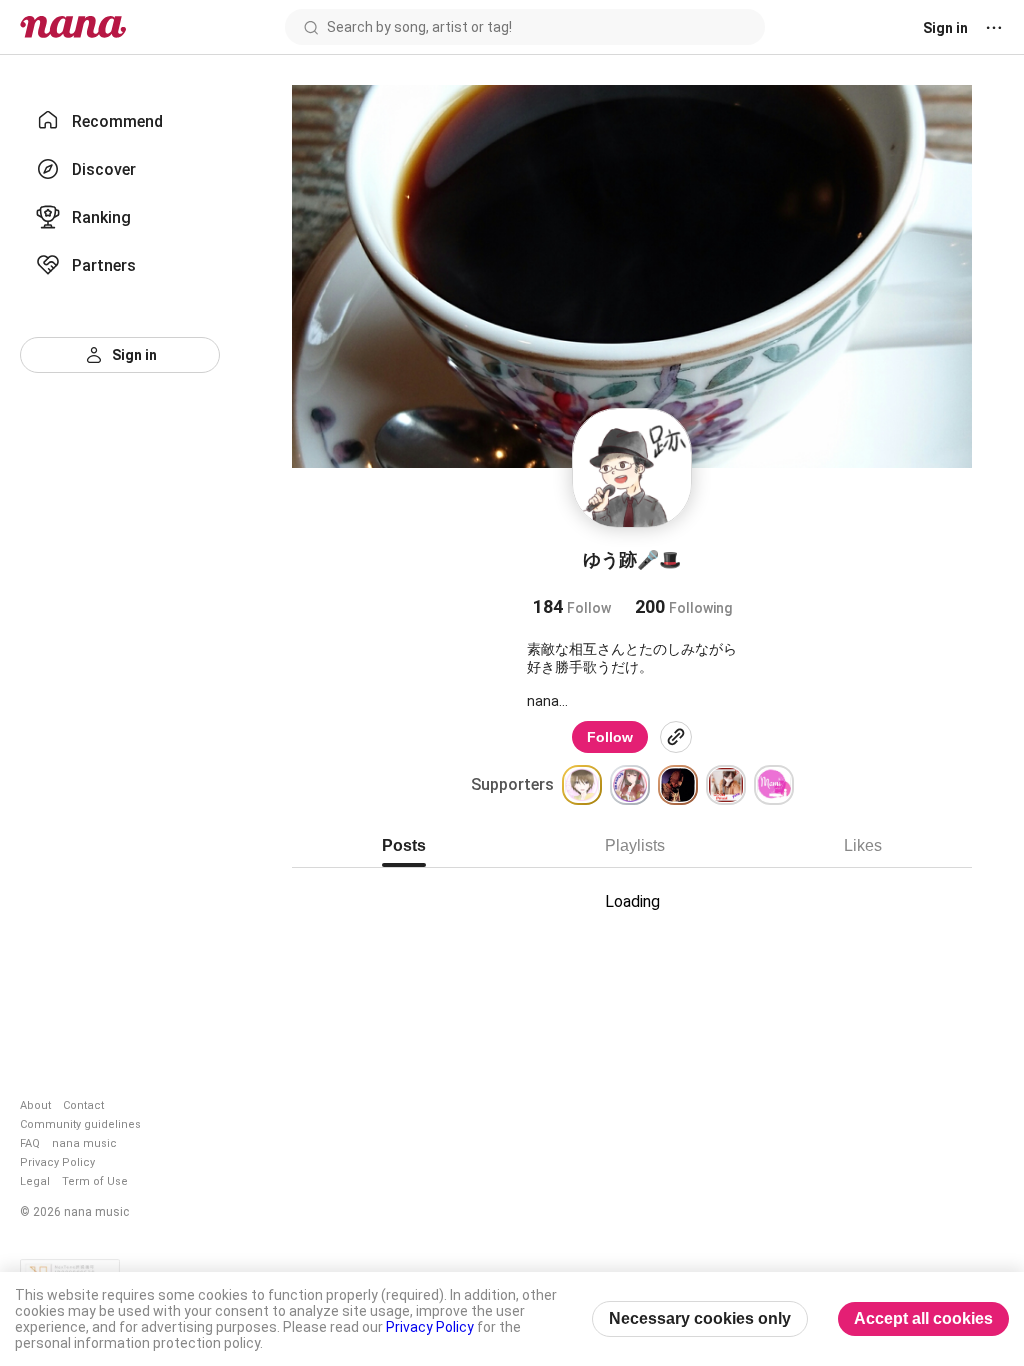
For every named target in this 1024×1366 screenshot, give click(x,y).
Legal (35, 1181)
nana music (84, 1143)
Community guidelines (80, 1124)
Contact (83, 1105)
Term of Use (95, 1181)
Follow (610, 737)
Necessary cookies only (700, 1318)
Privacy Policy (57, 1162)
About (35, 1105)
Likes (863, 845)
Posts (404, 845)
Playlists (635, 845)
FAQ (30, 1143)
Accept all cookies (923, 1318)
